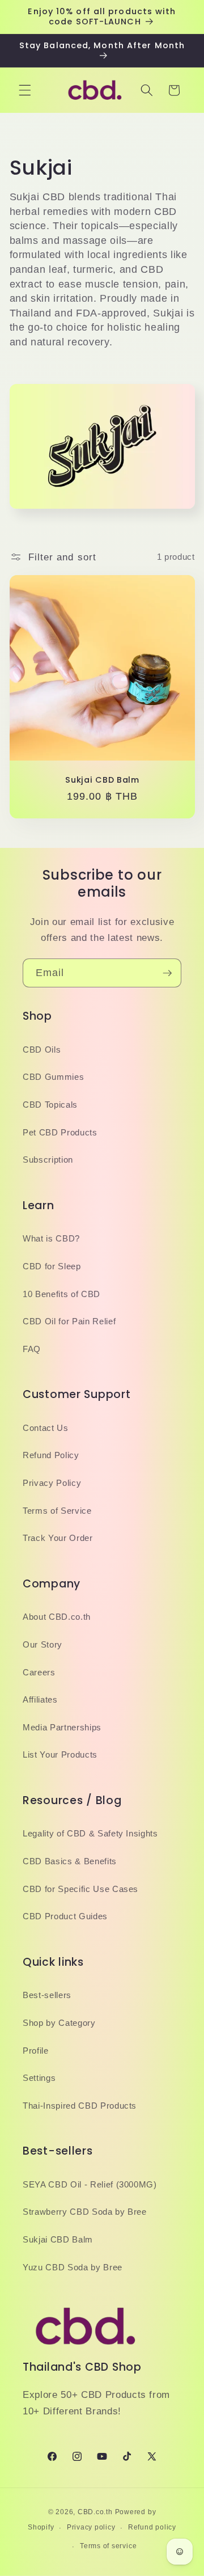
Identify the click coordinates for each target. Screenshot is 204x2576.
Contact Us (46, 1428)
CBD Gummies (53, 1077)
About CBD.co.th (57, 1617)
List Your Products (60, 1754)
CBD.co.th (95, 2512)
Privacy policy (91, 2527)
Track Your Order (58, 1538)
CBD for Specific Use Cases (80, 1889)
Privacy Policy (52, 1483)
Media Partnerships (62, 1727)
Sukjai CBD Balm (102, 780)
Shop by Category (59, 2023)
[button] (25, 90)
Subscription (48, 1160)
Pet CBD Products (60, 1132)
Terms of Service (57, 1511)
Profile (36, 2051)
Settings (39, 2078)
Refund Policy (51, 1455)
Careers (39, 1672)
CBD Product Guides (65, 1916)
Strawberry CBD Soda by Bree (85, 2212)
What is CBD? (51, 1238)
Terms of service (108, 2546)
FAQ (32, 1349)
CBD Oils (42, 1050)
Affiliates (40, 1699)
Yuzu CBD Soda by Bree (73, 2267)
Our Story (42, 1644)
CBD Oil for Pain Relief (69, 1321)
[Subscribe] (167, 973)
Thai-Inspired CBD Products (80, 2106)
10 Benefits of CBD (61, 1294)
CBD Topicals (50, 1105)
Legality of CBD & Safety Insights (90, 1833)
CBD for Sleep (52, 1266)
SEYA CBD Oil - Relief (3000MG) (90, 2184)
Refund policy (152, 2527)
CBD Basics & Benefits (70, 1861)
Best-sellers (47, 1995)
